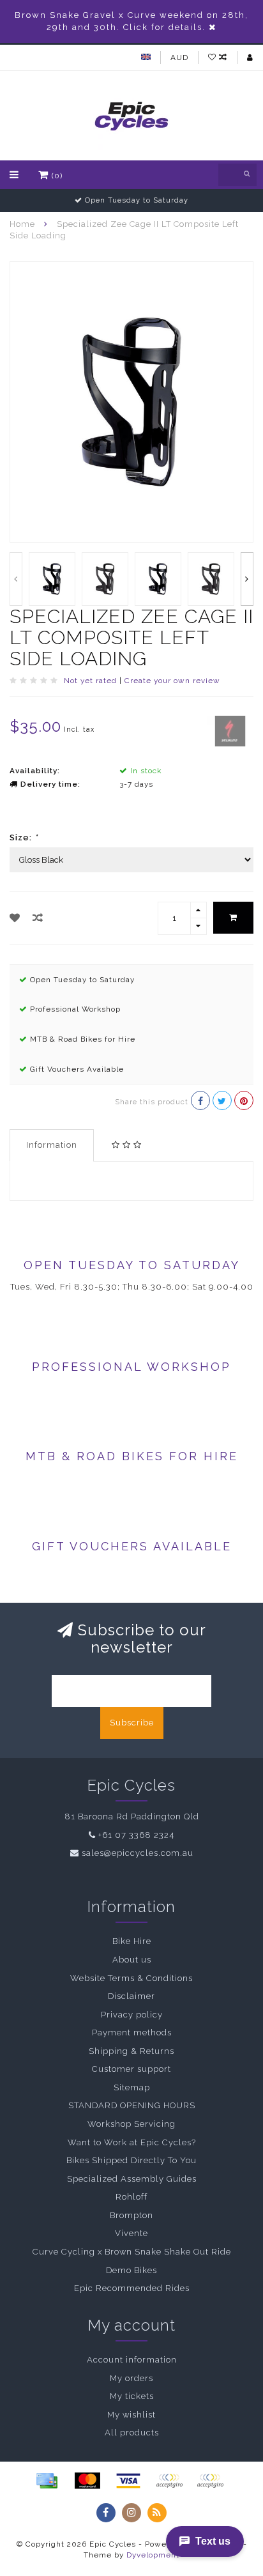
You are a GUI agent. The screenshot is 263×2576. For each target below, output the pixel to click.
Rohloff (131, 2197)
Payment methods (132, 2032)
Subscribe (132, 1723)
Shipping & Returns (131, 2051)
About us (132, 1960)
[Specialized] (230, 730)
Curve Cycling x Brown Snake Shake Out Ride (132, 2252)
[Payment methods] (47, 2481)
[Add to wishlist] (15, 918)
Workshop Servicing (131, 2124)
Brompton (131, 2215)
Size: (24, 837)
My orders (131, 2378)
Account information (132, 2360)
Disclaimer (131, 1996)
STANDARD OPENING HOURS (132, 2105)
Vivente (131, 2233)
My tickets (132, 2396)
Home (22, 224)
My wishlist (131, 2415)
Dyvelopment (153, 2555)
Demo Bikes (131, 2270)
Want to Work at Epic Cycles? (132, 2142)
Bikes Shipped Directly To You (131, 2160)
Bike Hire (132, 1941)
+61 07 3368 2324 (136, 1835)
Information (52, 1145)
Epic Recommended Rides (132, 2288)
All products (132, 2433)
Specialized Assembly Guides (132, 2179)
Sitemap (132, 2087)
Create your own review (172, 681)
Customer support (131, 2069)
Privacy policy (132, 2015)
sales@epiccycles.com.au (138, 1853)
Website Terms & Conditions (131, 1978)
